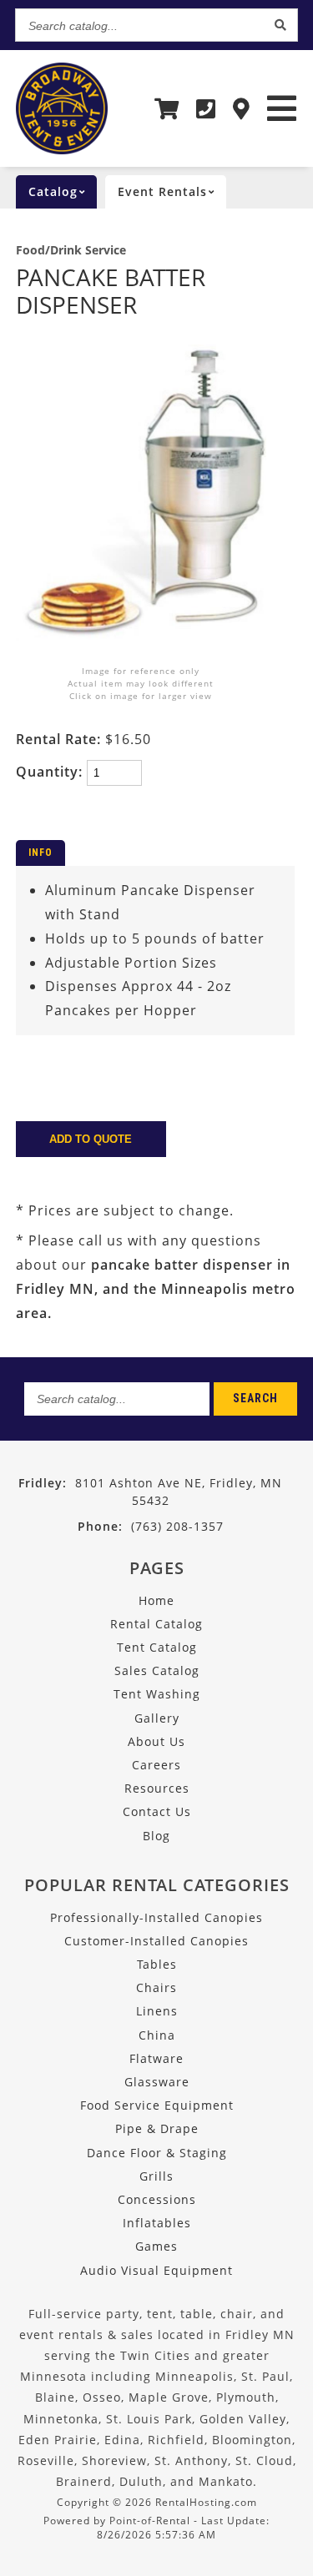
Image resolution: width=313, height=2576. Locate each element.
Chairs (156, 1987)
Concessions (157, 2199)
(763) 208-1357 (151, 1526)
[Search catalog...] (280, 25)
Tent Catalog (157, 1647)
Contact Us (157, 1811)
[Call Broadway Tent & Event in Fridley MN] (206, 108)
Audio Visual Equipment (156, 2270)
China (157, 2035)
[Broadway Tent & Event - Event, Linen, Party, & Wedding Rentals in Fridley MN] (62, 150)
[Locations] (242, 108)
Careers (156, 1765)
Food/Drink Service (71, 250)
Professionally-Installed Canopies (156, 1917)
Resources (157, 1788)
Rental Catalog (156, 1624)
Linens (157, 2011)
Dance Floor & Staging (157, 2153)
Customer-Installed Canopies (156, 1941)
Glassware (157, 2082)
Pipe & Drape (157, 2128)
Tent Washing (157, 1694)
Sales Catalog (157, 1670)
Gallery (157, 1718)
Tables (157, 1964)
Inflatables (157, 2223)
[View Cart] (167, 108)
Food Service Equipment (157, 2105)
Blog (156, 1836)
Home (156, 1600)
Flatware (156, 2058)
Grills (156, 2176)
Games (156, 2246)
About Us (156, 1741)
